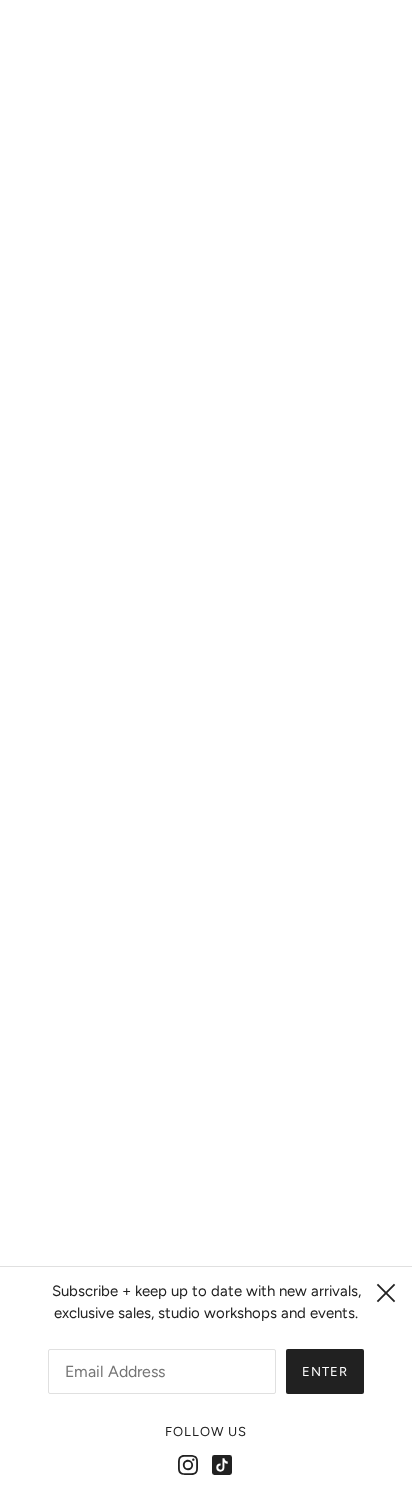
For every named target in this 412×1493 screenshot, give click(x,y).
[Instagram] (188, 1465)
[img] (184, 994)
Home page (219, 266)
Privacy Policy (206, 1130)
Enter (325, 1371)
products (235, 289)
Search (206, 1100)
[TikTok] (222, 1465)
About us (206, 1161)
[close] (386, 1293)
